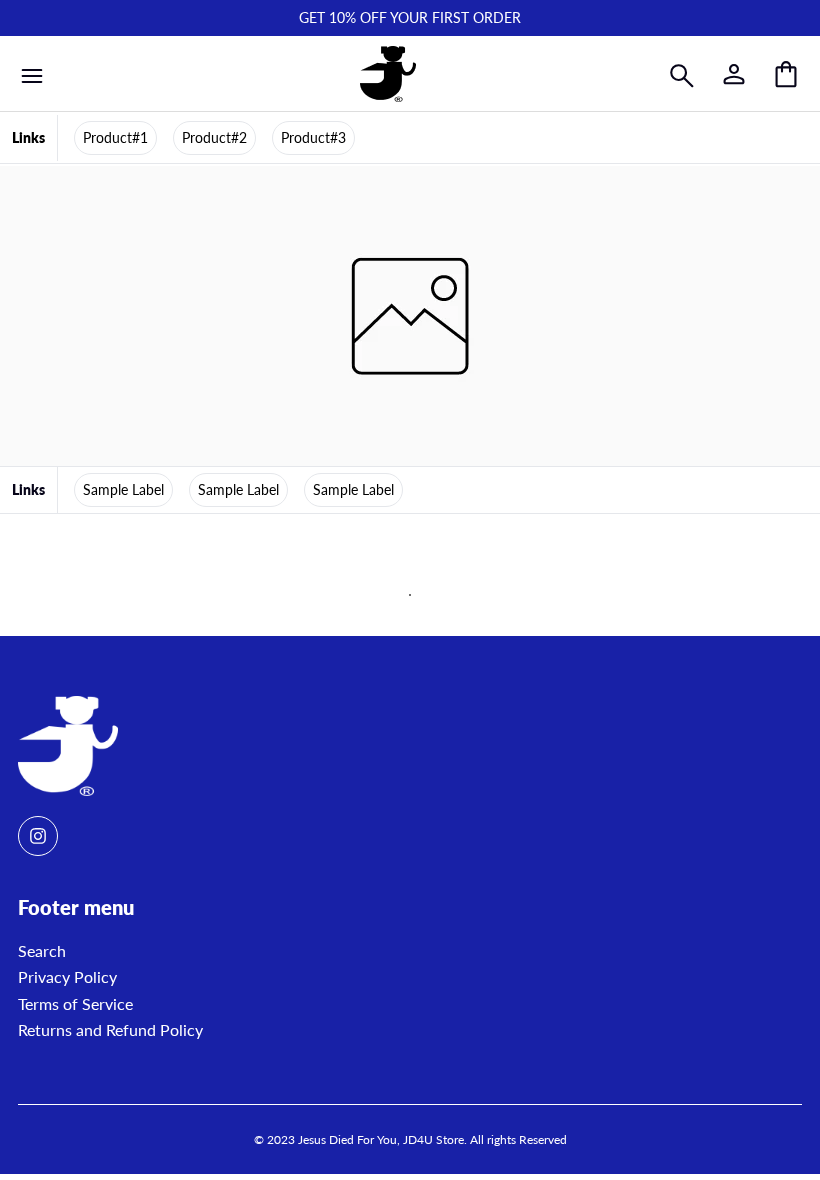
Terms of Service (75, 1003)
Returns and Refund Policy (110, 1029)
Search (42, 950)
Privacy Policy (67, 976)
